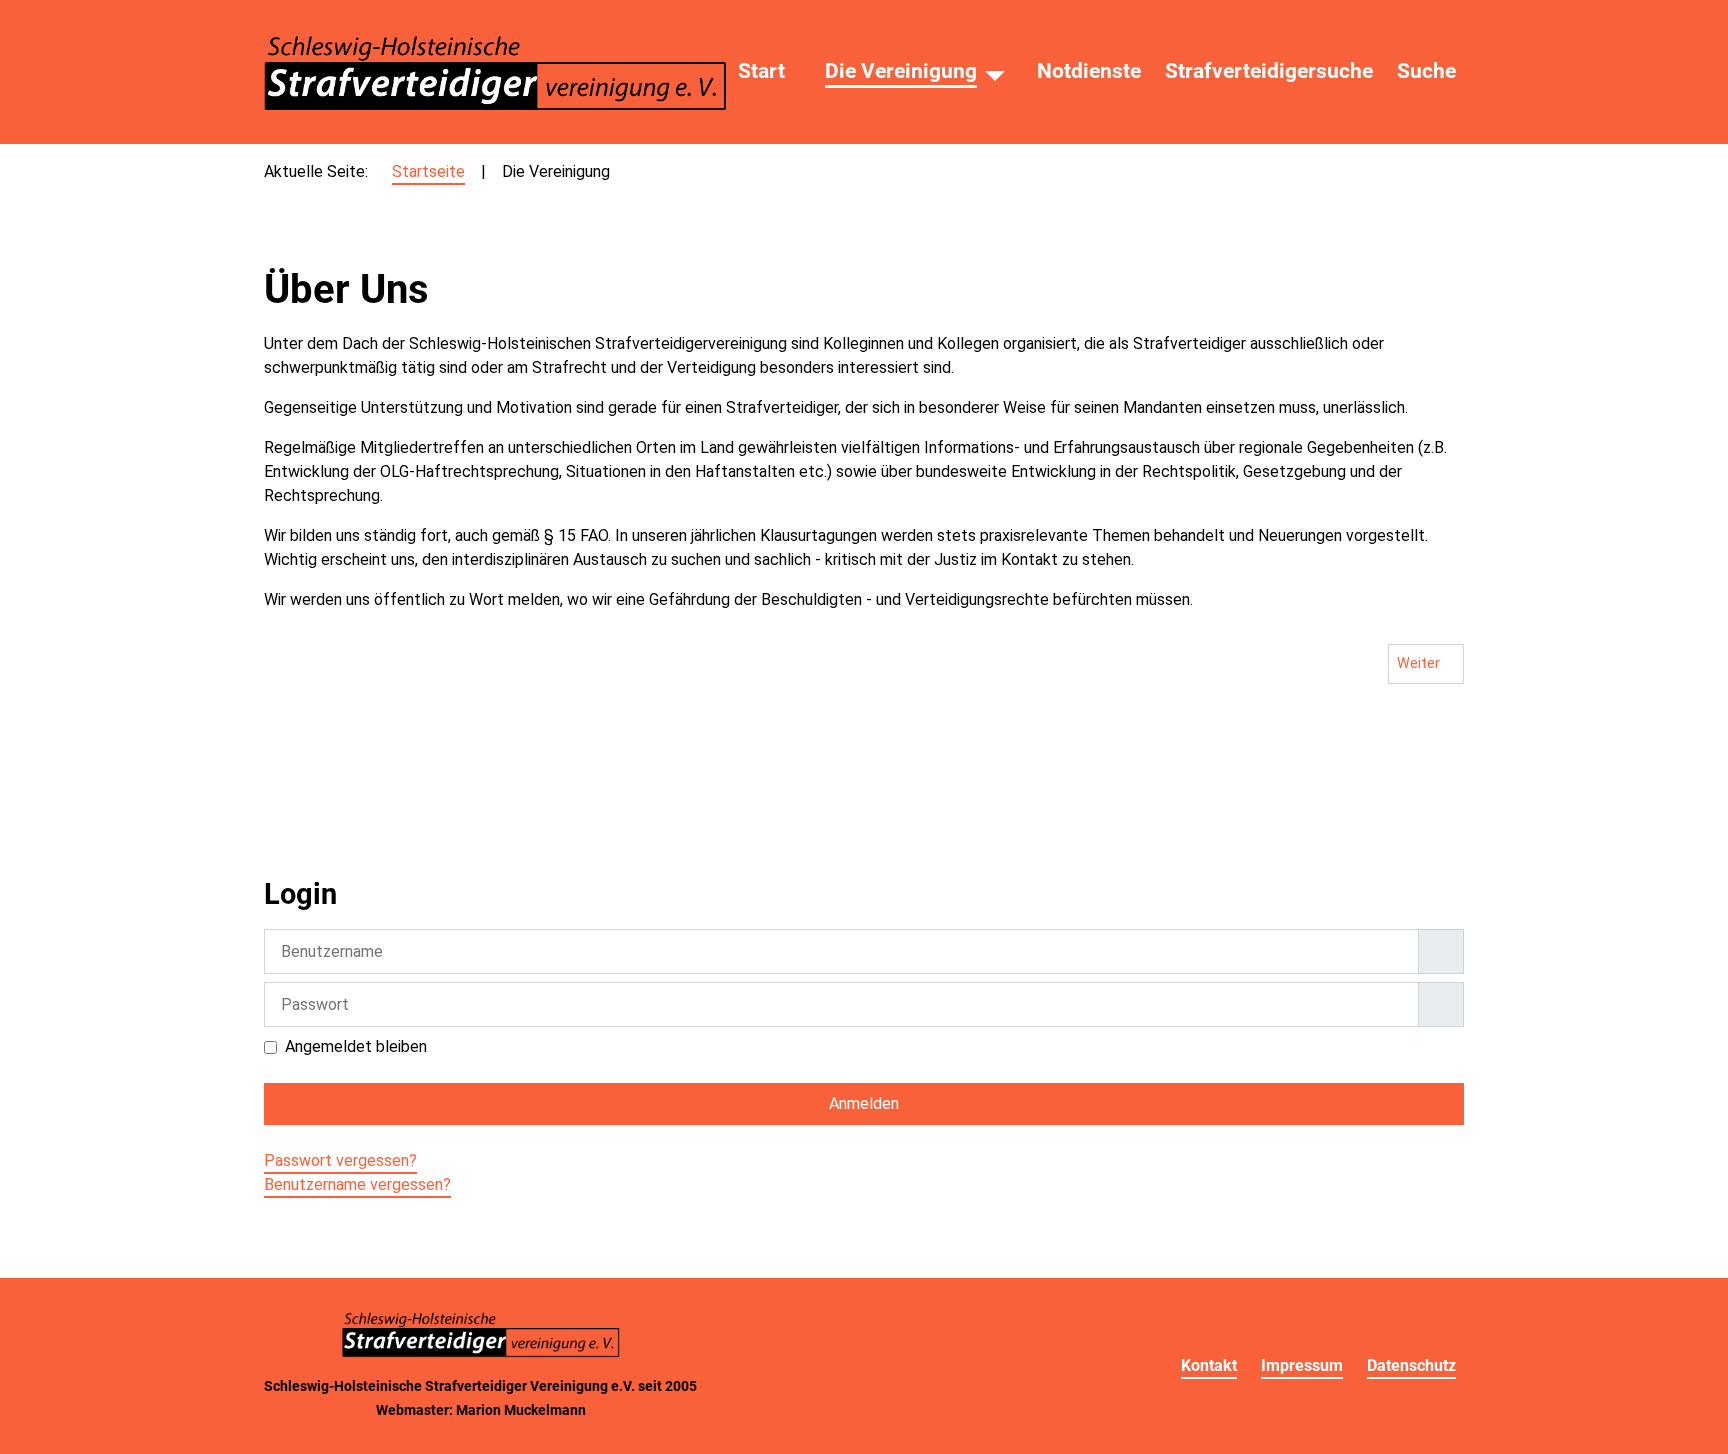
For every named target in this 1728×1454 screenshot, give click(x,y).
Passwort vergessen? (340, 1160)
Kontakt (1209, 1365)
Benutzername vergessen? (357, 1184)
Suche (1426, 71)
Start (761, 71)
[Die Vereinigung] (995, 71)
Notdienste (1089, 71)
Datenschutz (1411, 1365)
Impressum (1302, 1365)
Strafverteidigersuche (1269, 71)
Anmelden (864, 1103)
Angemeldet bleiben (356, 1046)
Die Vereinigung (901, 71)
